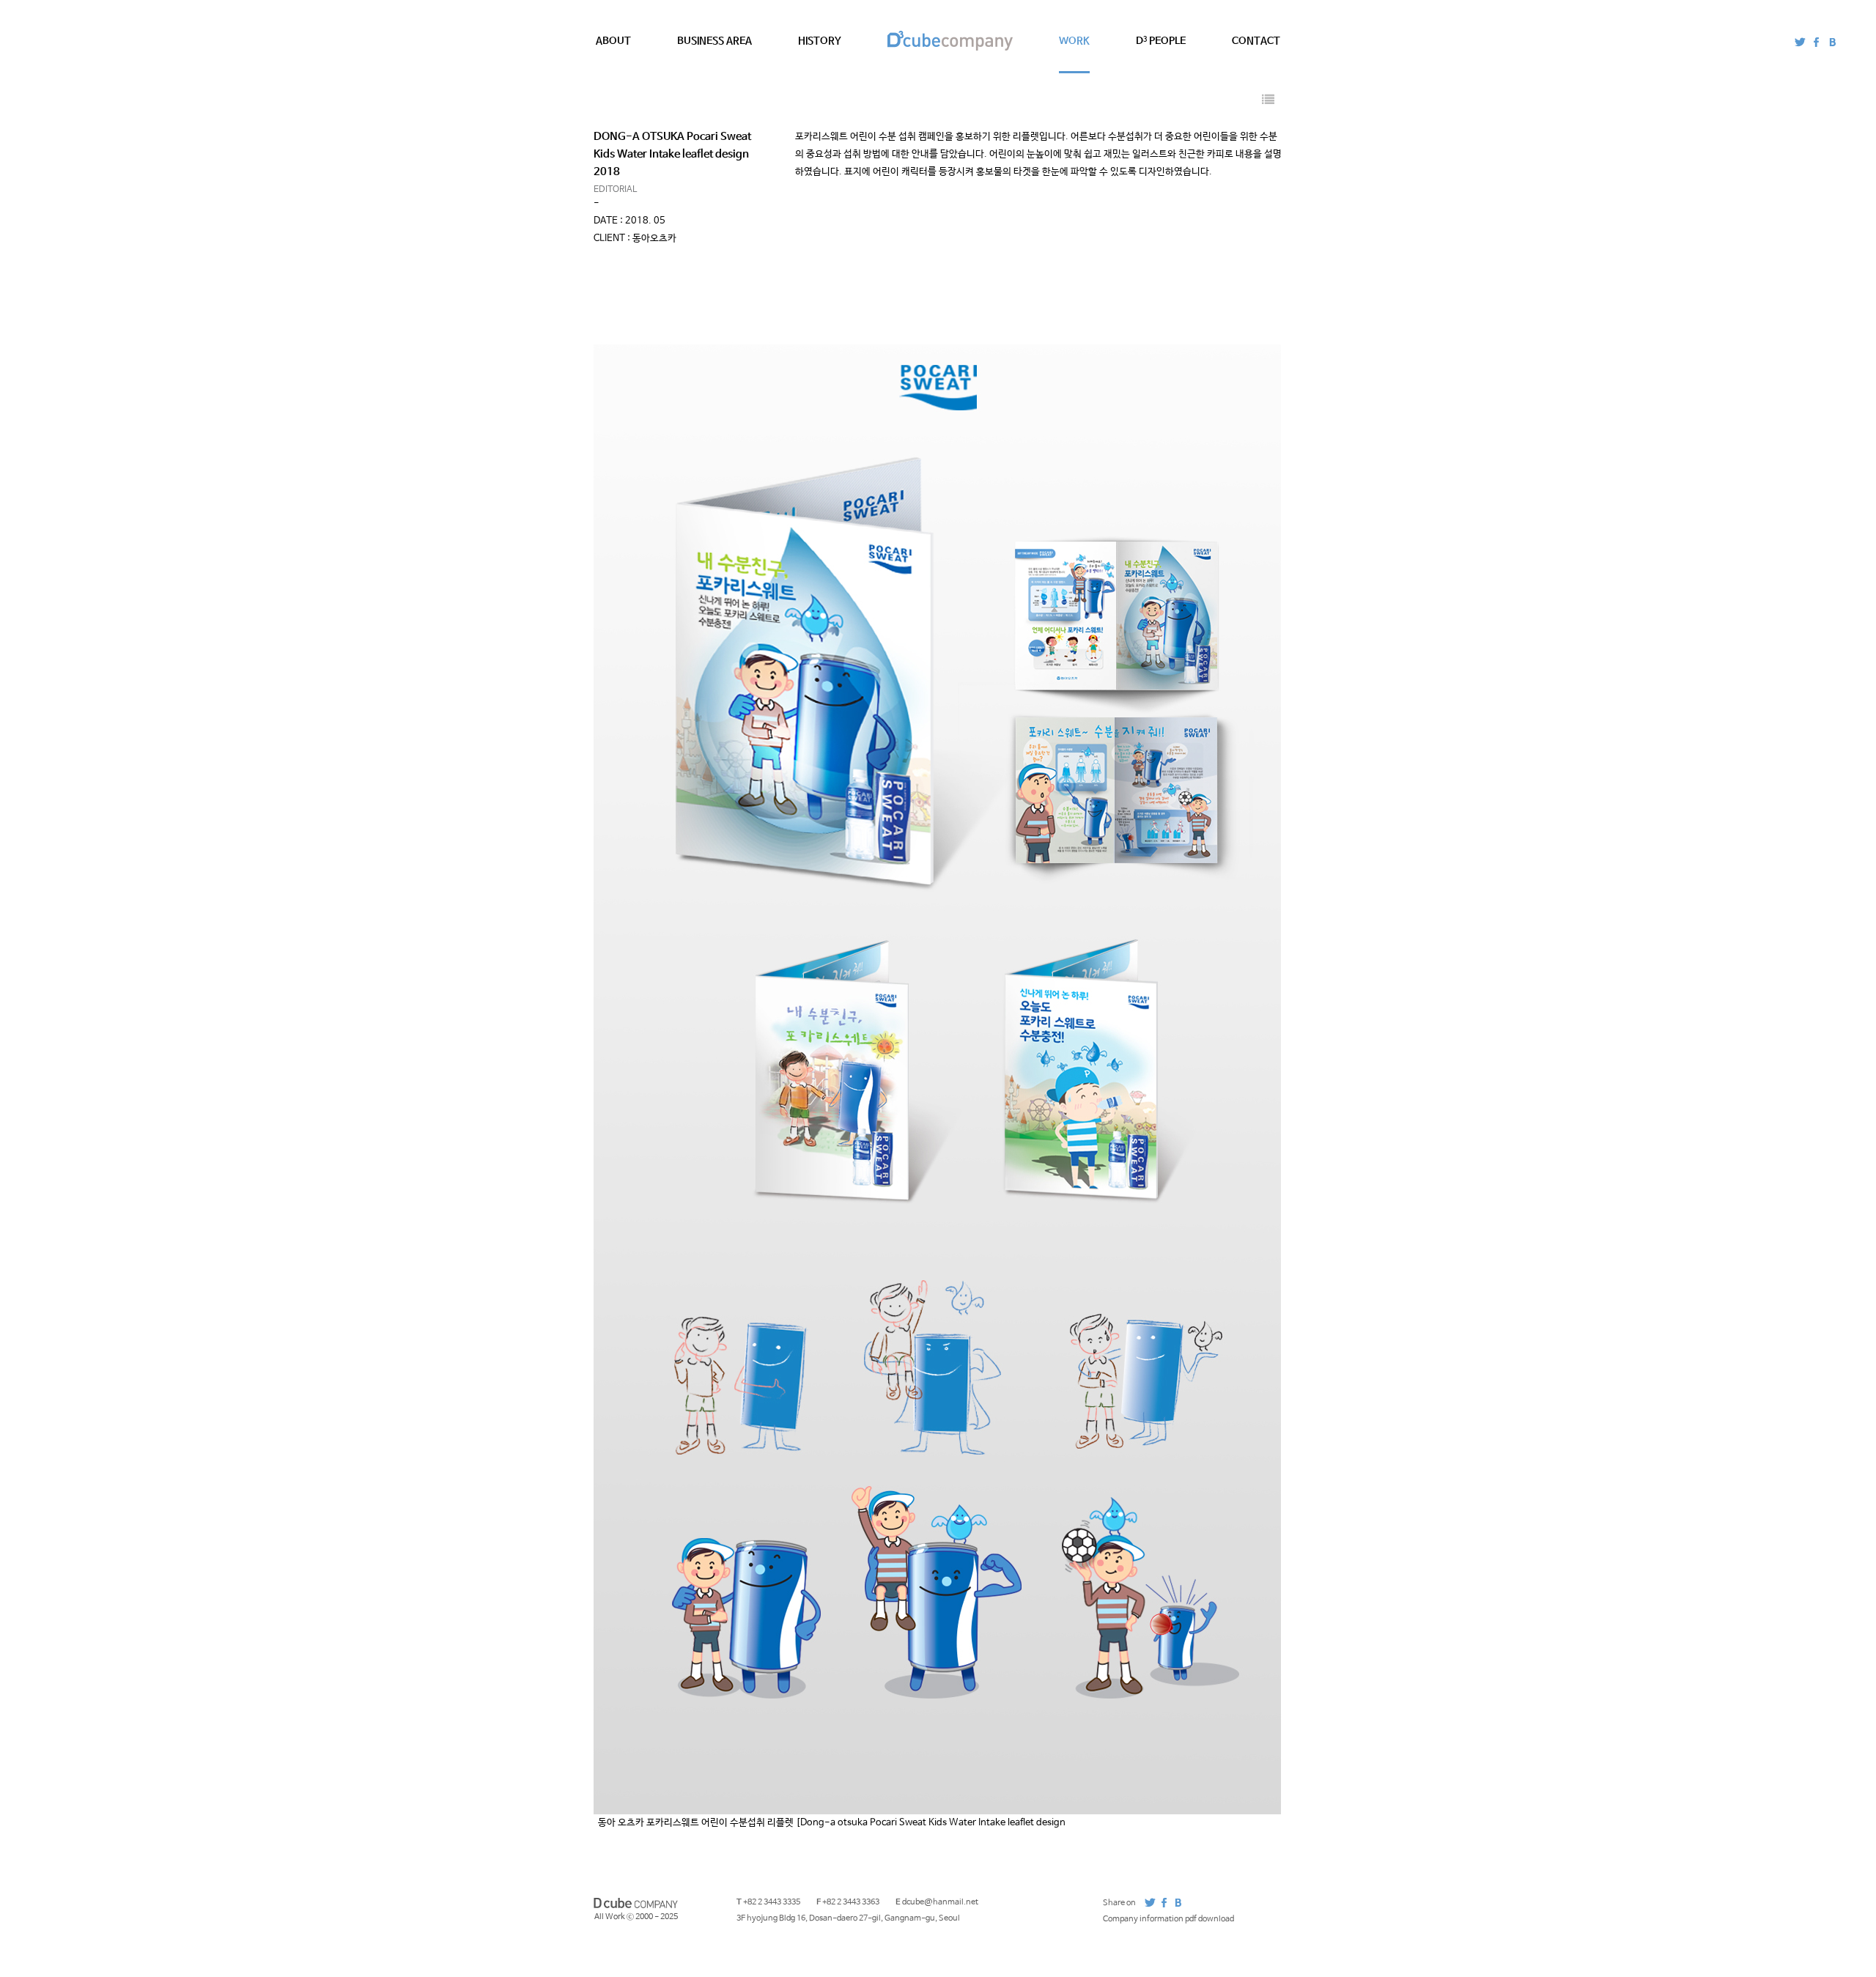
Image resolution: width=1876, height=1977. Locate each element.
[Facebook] (1816, 42)
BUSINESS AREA (714, 41)
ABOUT (613, 41)
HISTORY (820, 41)
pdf (1245, 1918)
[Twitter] (1800, 42)
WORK (1074, 41)
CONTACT (1256, 41)
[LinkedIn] (1832, 42)
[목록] (1268, 101)
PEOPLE (1161, 41)
